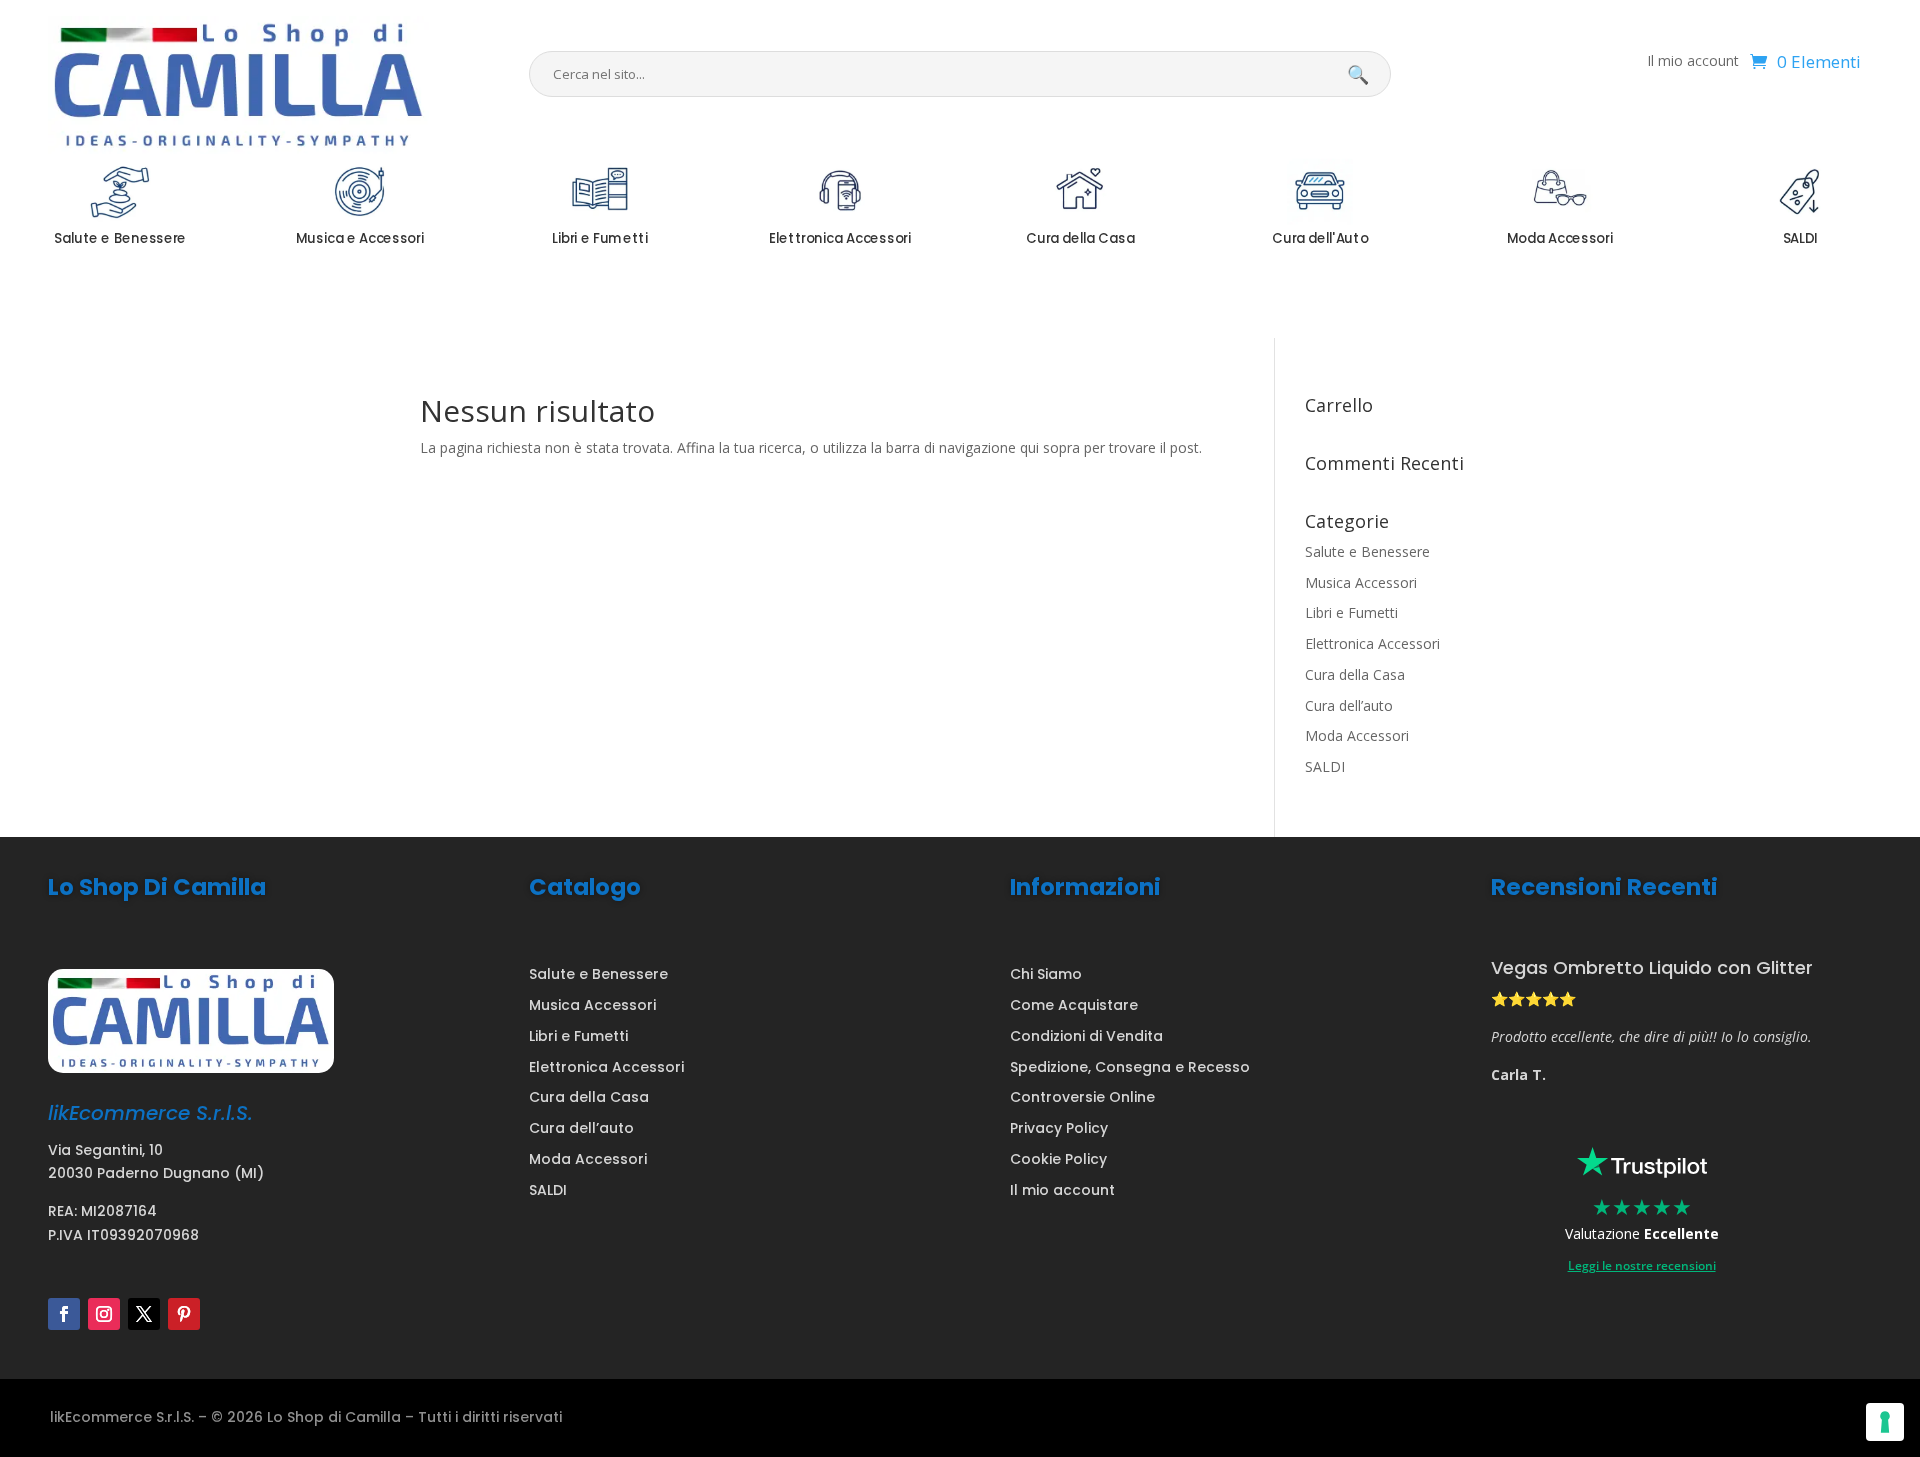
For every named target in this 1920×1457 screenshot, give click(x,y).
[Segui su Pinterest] (184, 1314)
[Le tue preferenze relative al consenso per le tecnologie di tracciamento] (1885, 1422)
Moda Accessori (1357, 735)
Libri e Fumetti (1351, 612)
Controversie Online (1082, 1097)
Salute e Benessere (1367, 551)
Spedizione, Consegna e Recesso (1130, 1067)
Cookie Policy (1058, 1159)
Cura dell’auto (1349, 705)
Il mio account (1693, 62)
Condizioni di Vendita (1086, 1036)
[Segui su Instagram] (104, 1314)
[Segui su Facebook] (64, 1314)
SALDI (1325, 766)
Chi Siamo (1046, 974)
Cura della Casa (1355, 674)
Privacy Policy (1059, 1128)
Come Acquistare (1074, 1005)
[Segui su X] (144, 1314)
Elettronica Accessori (1372, 643)
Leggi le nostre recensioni (1642, 1265)
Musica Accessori (1361, 582)
